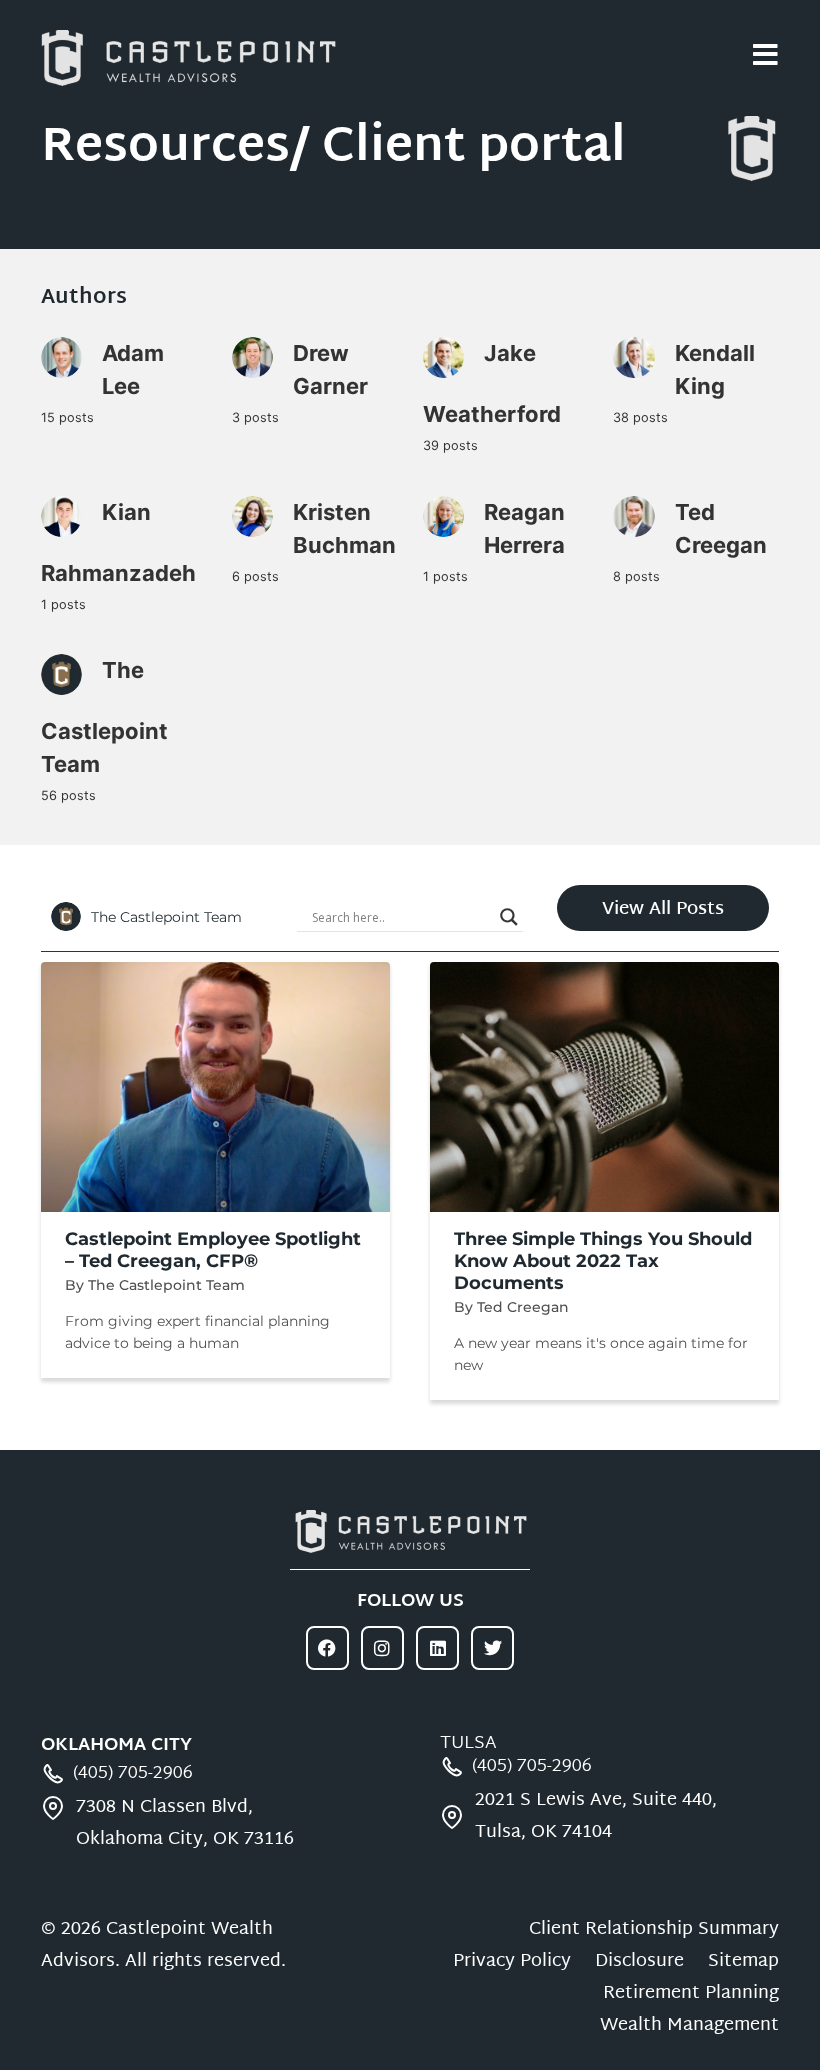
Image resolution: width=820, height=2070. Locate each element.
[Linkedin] (437, 1647)
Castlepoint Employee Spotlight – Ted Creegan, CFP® (213, 1250)
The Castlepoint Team (104, 717)
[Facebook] (327, 1647)
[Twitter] (492, 1647)
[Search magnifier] (509, 917)
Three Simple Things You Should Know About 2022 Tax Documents (603, 1261)
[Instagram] (382, 1647)
